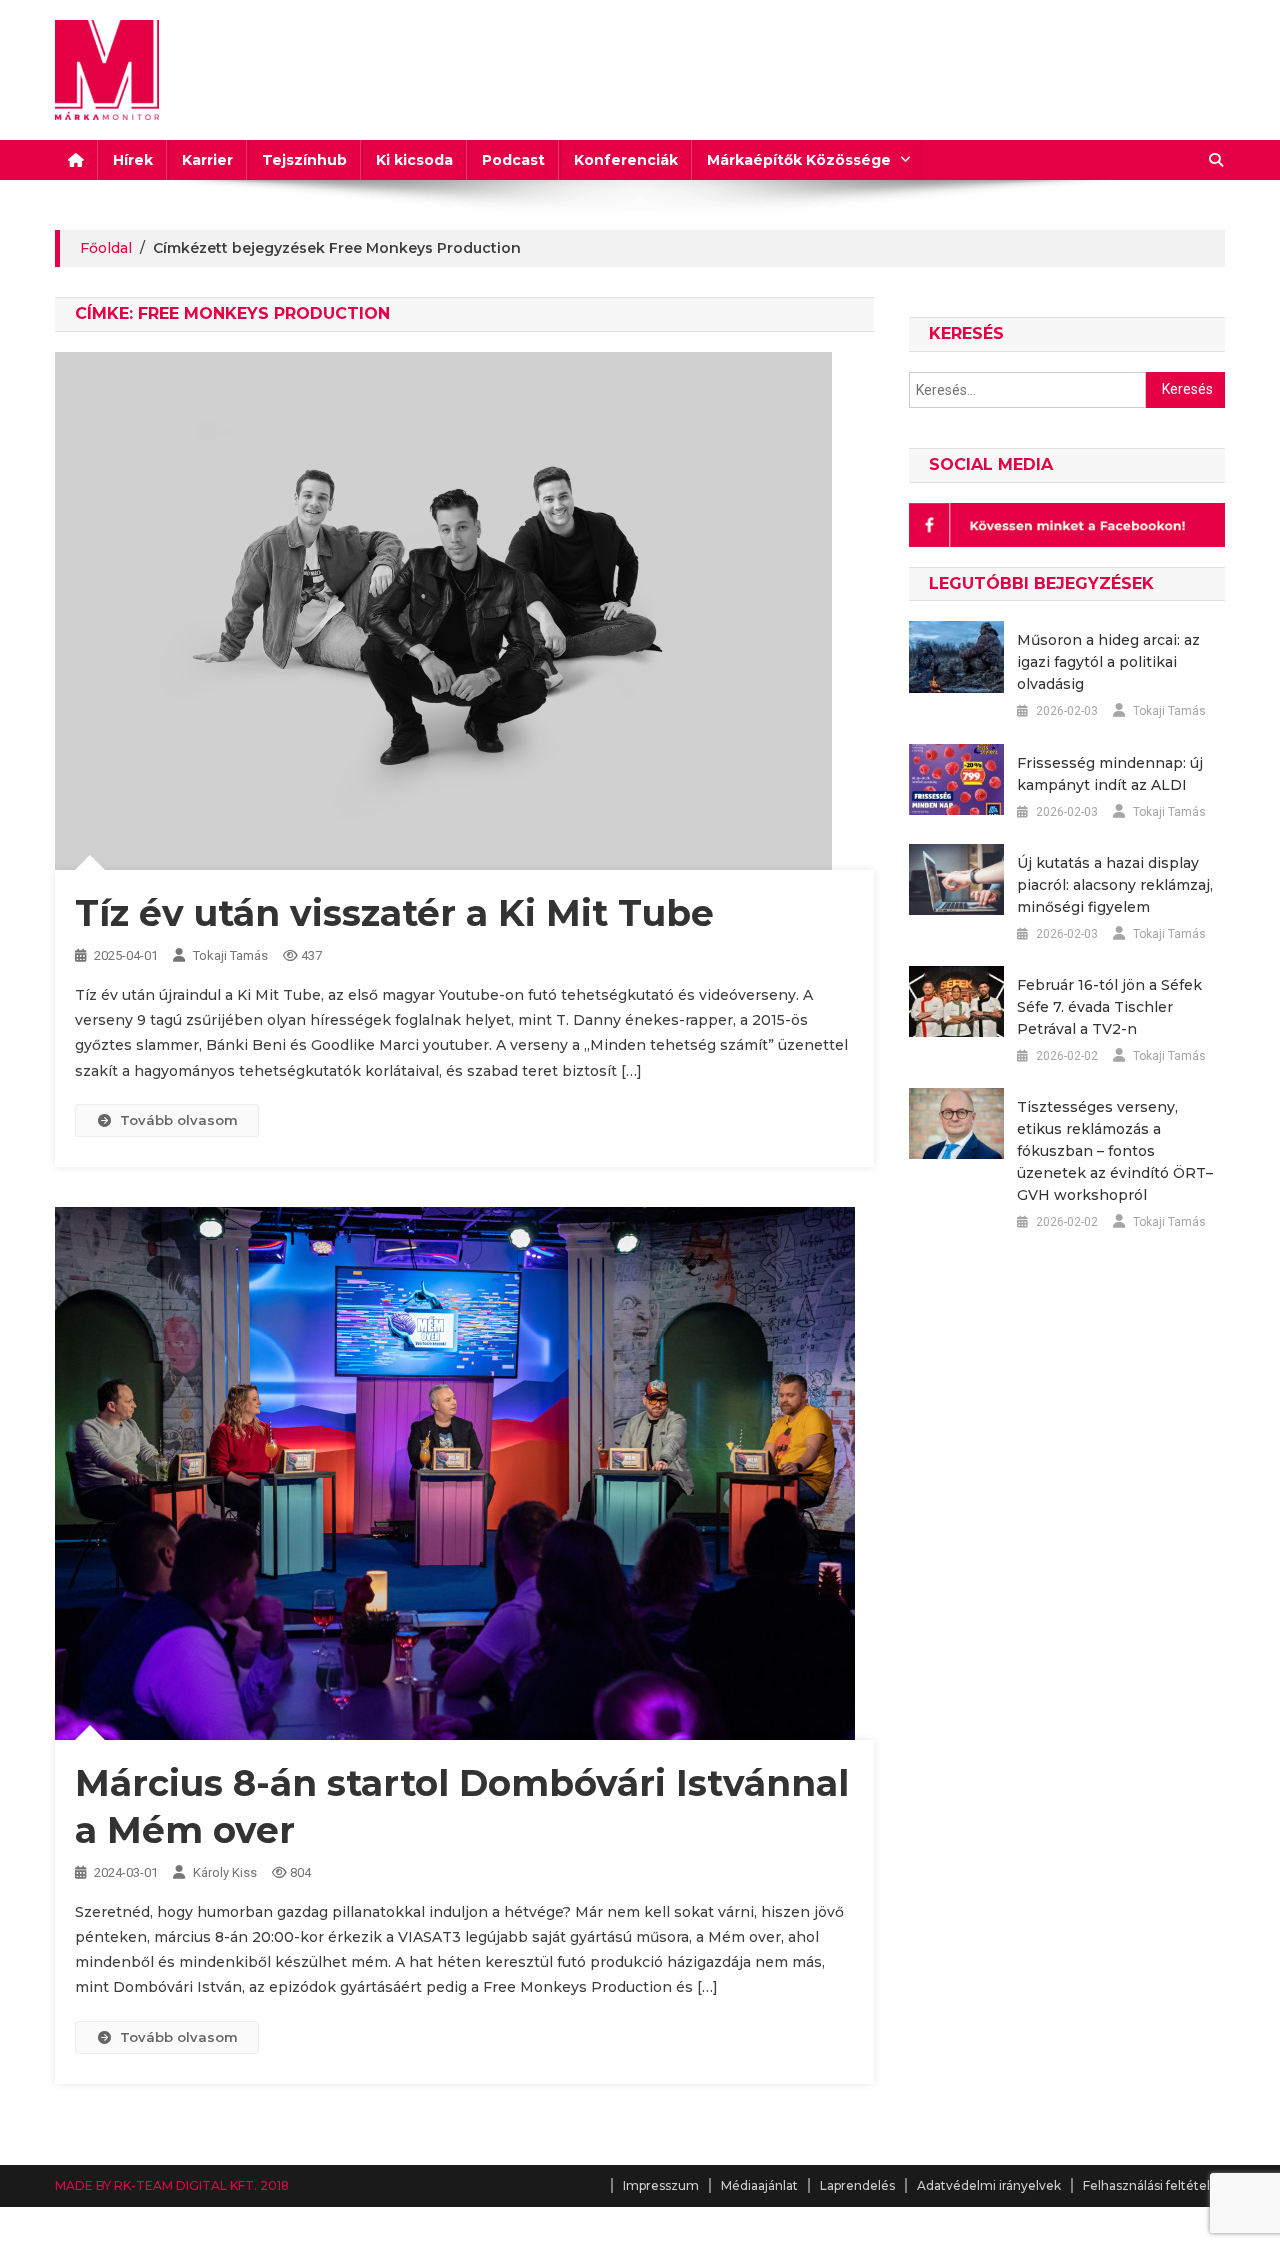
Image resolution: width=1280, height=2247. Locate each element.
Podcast (513, 160)
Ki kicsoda (414, 160)
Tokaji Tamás (230, 955)
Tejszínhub (304, 160)
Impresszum (661, 2185)
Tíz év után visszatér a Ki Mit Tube (394, 913)
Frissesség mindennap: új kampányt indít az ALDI (1110, 774)
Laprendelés (857, 2185)
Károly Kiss (225, 1872)
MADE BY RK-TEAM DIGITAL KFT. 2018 (172, 2185)
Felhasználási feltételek (1154, 2185)
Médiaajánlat (759, 2185)
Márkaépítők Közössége (799, 160)
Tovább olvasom (179, 1120)
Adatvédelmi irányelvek (989, 2185)
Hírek (133, 160)
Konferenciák (626, 160)
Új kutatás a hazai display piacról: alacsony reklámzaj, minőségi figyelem (1115, 885)
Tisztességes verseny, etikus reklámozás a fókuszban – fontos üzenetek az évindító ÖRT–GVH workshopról (1115, 1151)
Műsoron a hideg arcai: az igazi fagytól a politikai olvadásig (1108, 662)
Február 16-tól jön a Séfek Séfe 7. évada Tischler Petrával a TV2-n (1109, 1007)
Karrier (207, 160)
